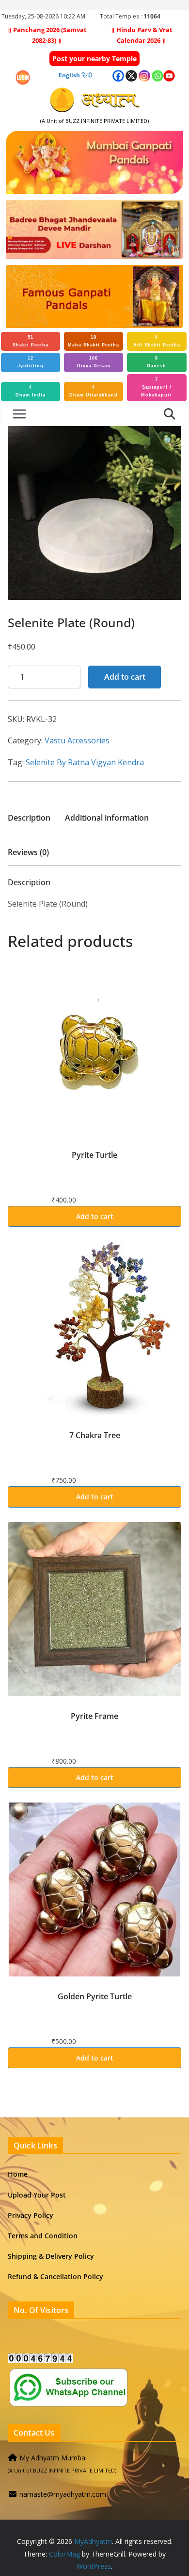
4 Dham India (31, 391)
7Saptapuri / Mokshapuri (157, 387)
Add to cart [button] (95, 1216)
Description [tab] (29, 818)
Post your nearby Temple (94, 59)
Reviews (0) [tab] (28, 852)
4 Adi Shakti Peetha (157, 341)
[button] (169, 441)
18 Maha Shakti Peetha (94, 341)
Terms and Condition (43, 2236)
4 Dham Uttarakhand (94, 391)
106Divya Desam (94, 362)
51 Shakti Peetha (31, 341)
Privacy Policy (31, 2215)
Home (18, 2174)
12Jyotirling (31, 362)
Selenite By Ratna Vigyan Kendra (85, 762)
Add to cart (125, 677)
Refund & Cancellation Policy (55, 2276)
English (69, 75)
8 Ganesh (157, 362)
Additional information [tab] (107, 818)
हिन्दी (87, 75)
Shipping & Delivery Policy (51, 2256)
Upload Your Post (37, 2195)
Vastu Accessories (77, 740)
